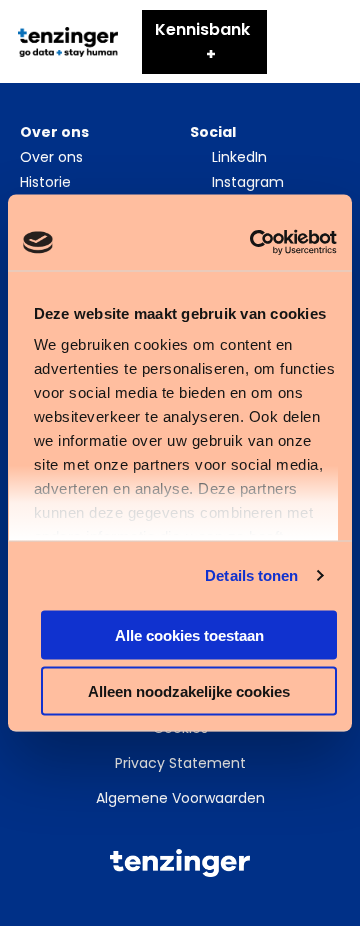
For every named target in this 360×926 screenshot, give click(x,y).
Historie (45, 182)
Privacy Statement (180, 763)
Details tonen (251, 575)
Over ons (51, 157)
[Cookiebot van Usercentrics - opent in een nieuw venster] (254, 243)
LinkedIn (239, 157)
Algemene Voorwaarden (180, 798)
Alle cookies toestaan (189, 634)
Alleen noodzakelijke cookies (189, 691)
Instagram (248, 182)
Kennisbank (202, 29)
